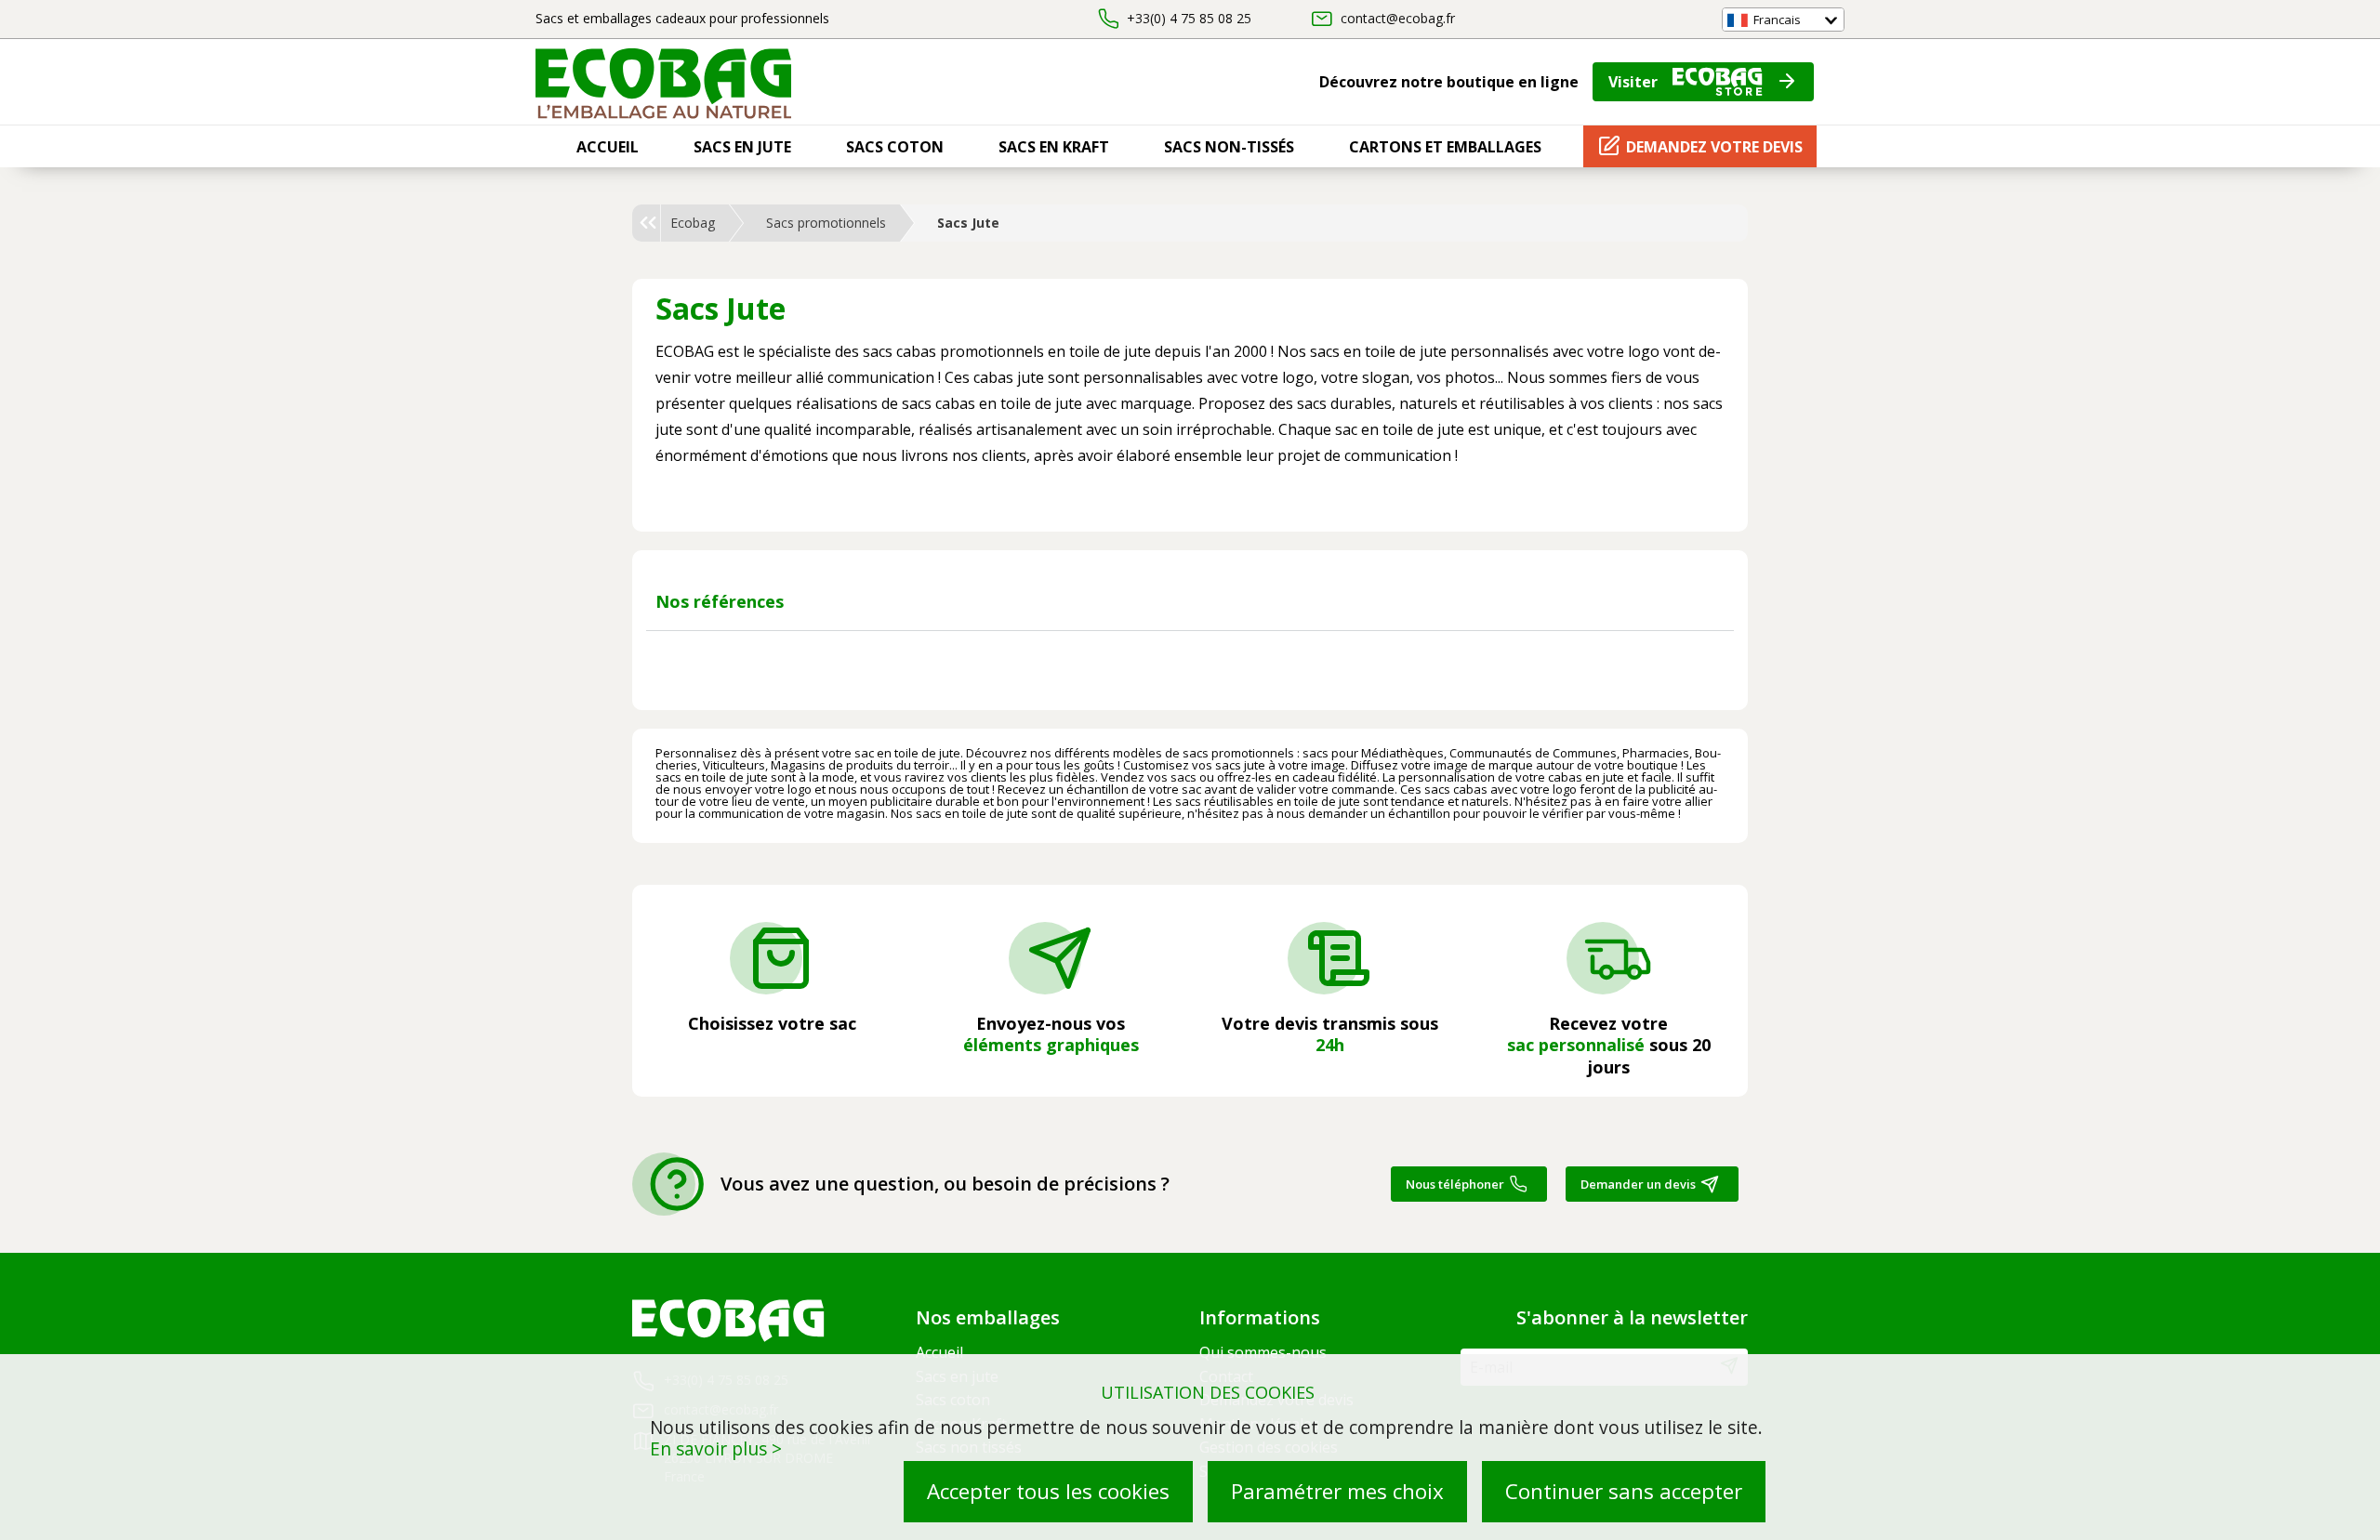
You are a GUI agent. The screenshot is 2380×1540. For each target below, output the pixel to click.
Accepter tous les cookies (1048, 1491)
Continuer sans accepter (1624, 1491)
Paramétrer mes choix (1337, 1491)
